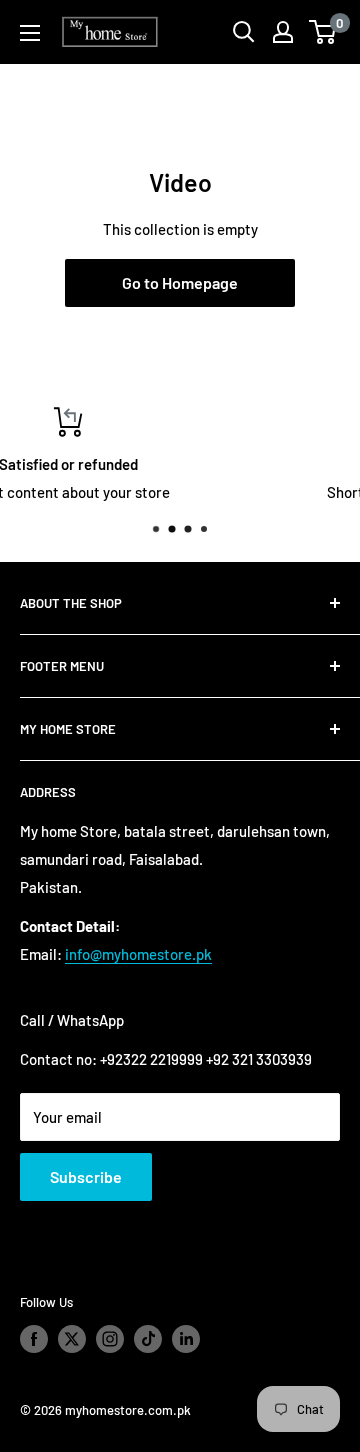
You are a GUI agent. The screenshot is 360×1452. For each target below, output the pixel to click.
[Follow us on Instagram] (110, 1339)
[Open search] (244, 32)
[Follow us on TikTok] (148, 1339)
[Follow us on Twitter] (72, 1339)
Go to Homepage (180, 282)
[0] (323, 32)
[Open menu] (30, 33)
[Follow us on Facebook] (34, 1339)
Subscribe (86, 1176)
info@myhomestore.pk (138, 954)
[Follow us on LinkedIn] (186, 1339)
